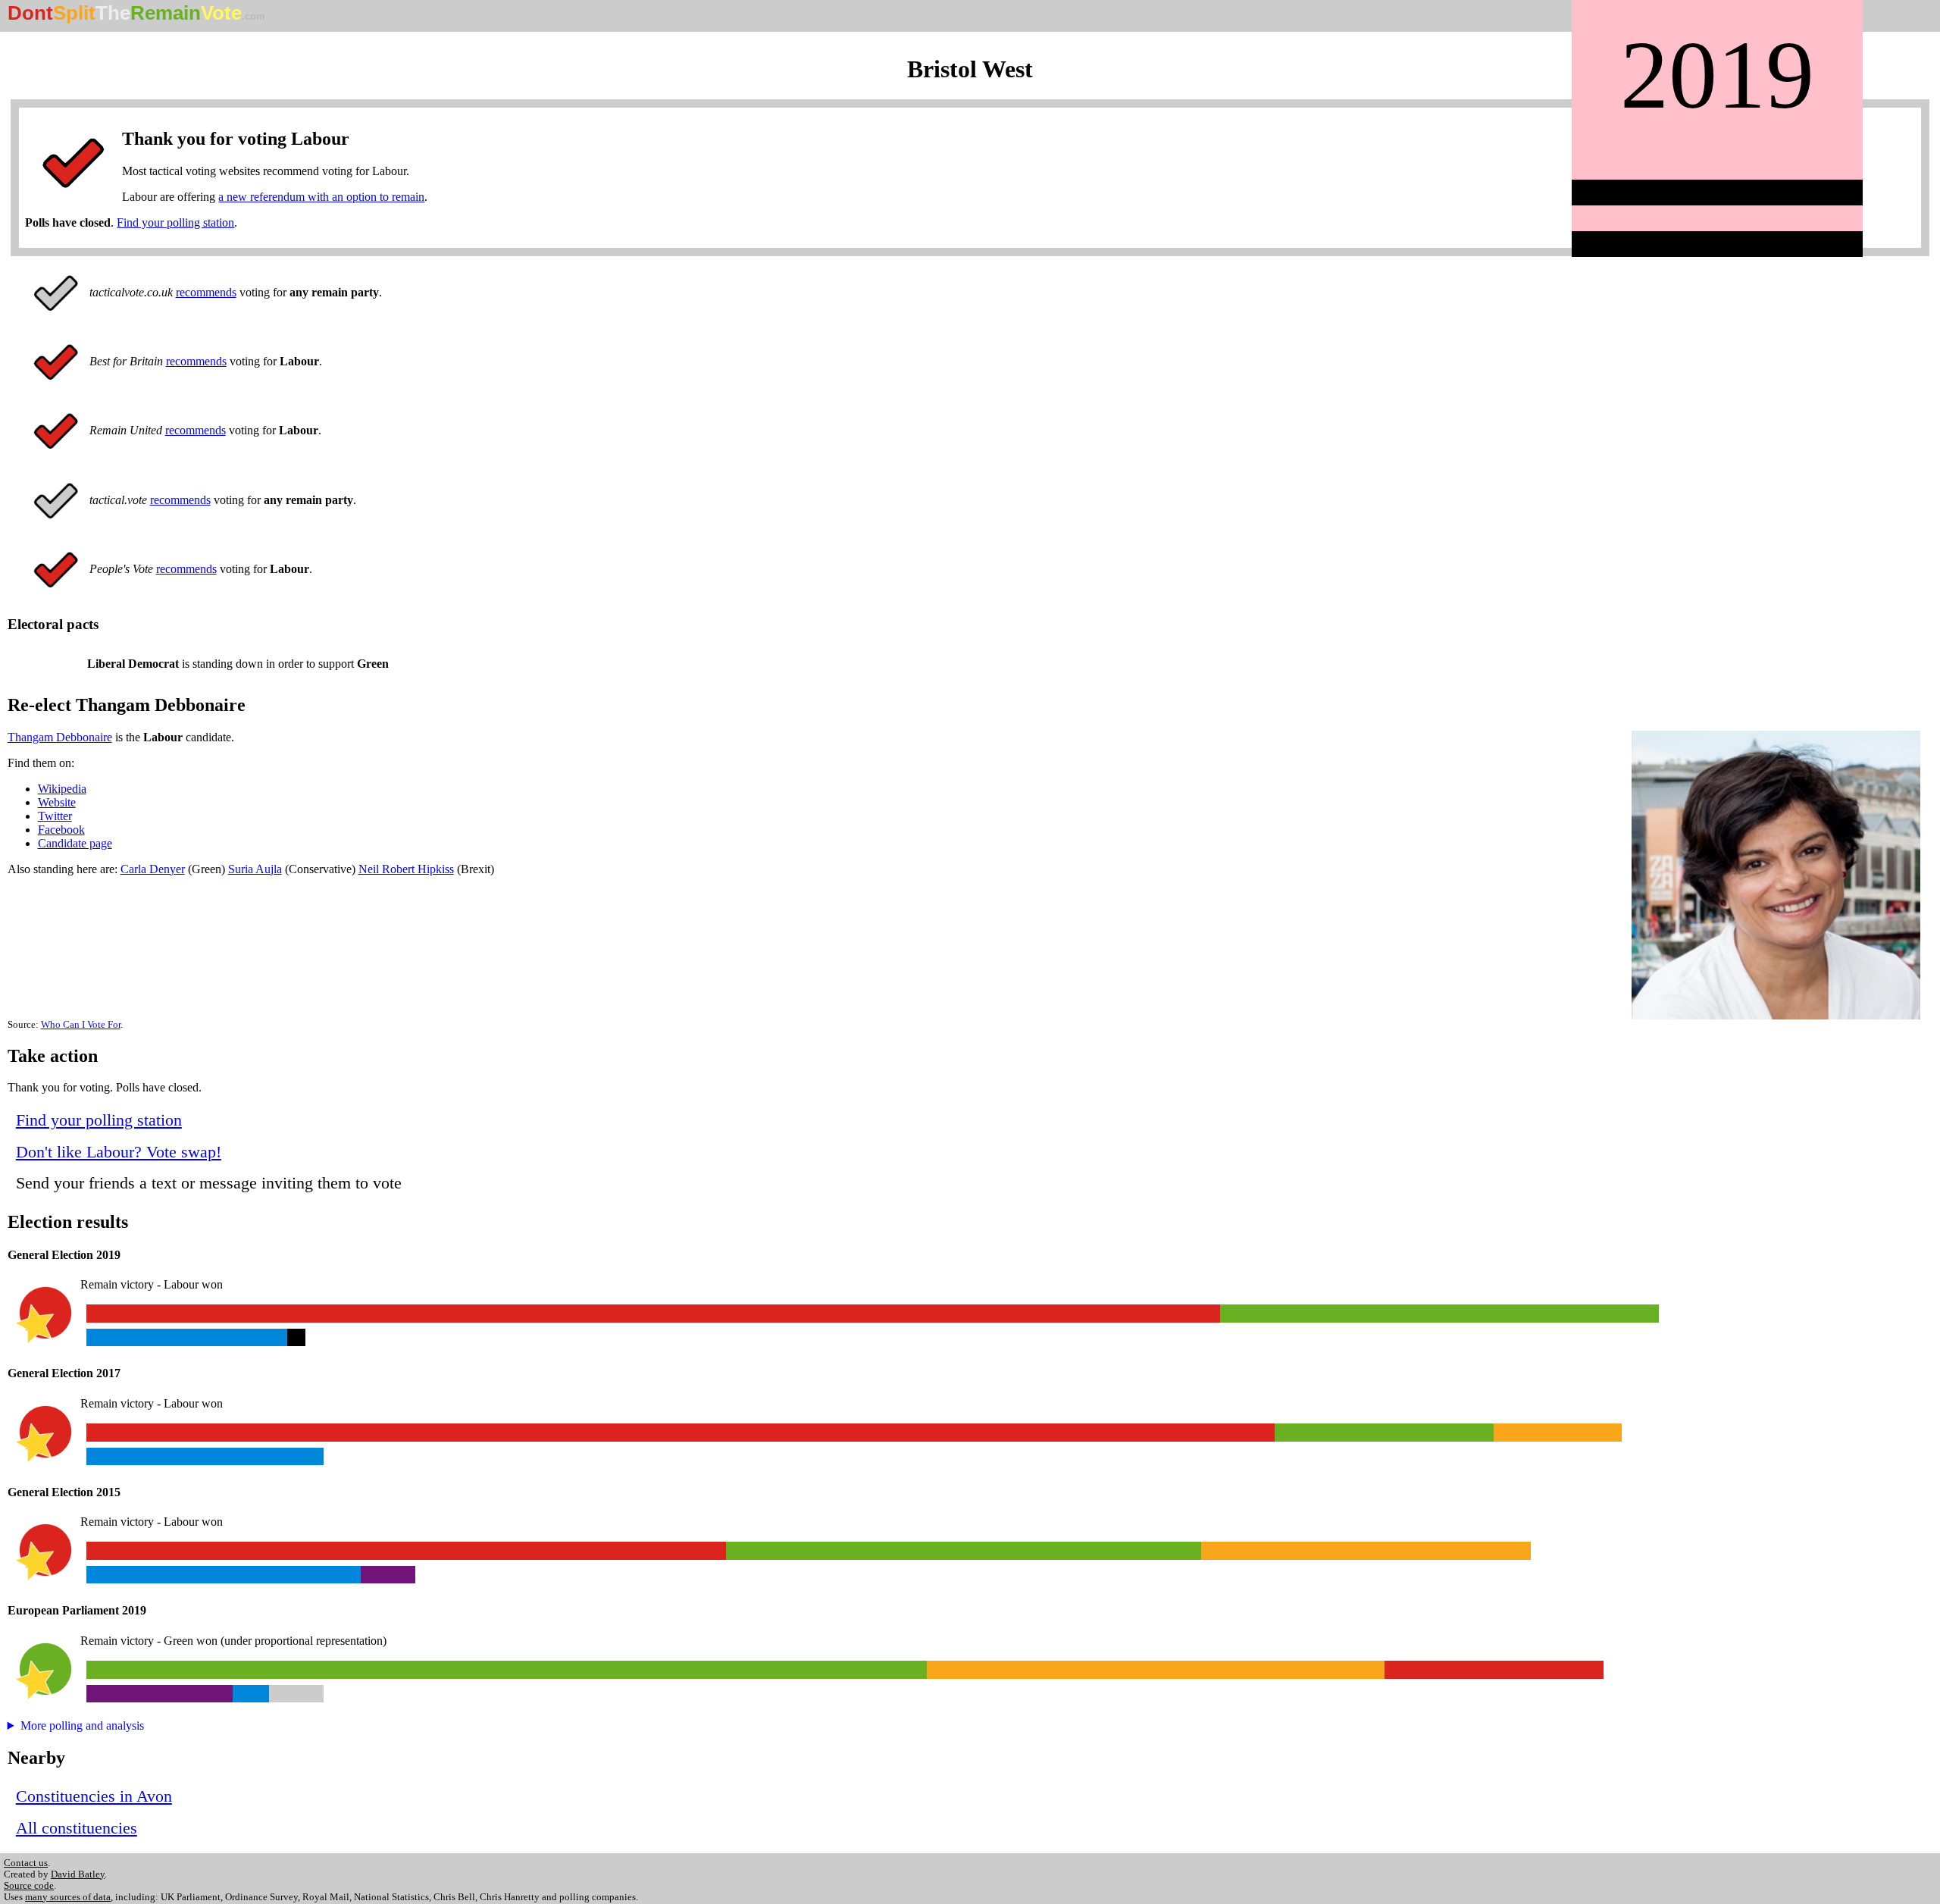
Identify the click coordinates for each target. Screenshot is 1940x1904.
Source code (29, 1886)
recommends (206, 292)
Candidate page (75, 843)
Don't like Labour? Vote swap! (119, 1152)
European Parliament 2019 (77, 1610)
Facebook (61, 830)
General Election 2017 (64, 1373)
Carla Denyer (153, 869)
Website (57, 802)
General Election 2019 (64, 1255)
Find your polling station (175, 222)
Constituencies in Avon (94, 1796)
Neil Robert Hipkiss (406, 869)
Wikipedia (62, 789)
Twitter (55, 816)
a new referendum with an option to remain (321, 197)
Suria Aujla (255, 869)
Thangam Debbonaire (60, 737)
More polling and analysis (82, 1726)
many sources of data (68, 1897)
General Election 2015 (64, 1492)
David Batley (78, 1874)
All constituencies (77, 1828)
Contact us (26, 1863)
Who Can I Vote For (81, 1025)
